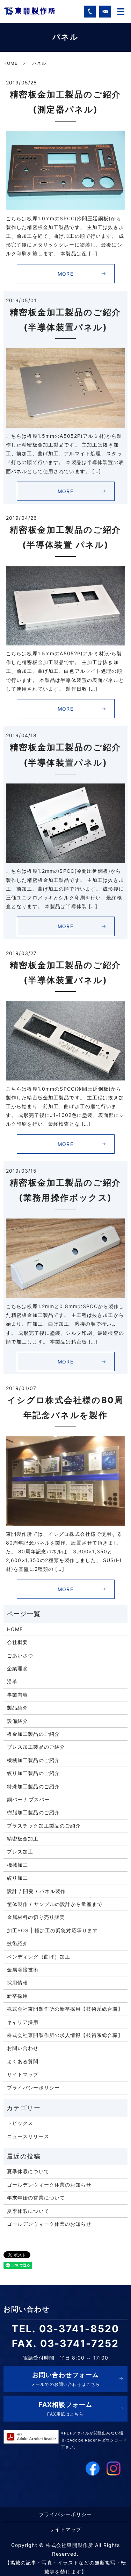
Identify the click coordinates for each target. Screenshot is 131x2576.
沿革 (12, 1681)
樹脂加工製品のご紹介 (33, 1812)
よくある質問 (23, 2061)
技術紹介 (17, 1943)
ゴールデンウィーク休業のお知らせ (49, 2185)
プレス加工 (20, 1852)
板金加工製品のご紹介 (33, 1734)
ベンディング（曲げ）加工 (39, 1957)
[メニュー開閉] (121, 12)
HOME (10, 63)
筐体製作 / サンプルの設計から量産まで (55, 1904)
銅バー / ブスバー (28, 1799)
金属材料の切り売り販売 (36, 1917)
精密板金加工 (23, 1839)
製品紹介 (17, 1708)
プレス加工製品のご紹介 (36, 1747)
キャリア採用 (23, 2022)
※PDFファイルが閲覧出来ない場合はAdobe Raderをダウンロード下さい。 (94, 2440)
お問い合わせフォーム (65, 2379)
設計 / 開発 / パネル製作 (37, 1891)
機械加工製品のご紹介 (33, 1760)
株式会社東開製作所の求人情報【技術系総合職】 (65, 2035)
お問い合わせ (23, 2048)
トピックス (20, 2123)
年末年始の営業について (36, 2198)
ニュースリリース (28, 2136)
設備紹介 (17, 1721)
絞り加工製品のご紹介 (33, 1773)
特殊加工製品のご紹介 (33, 1786)
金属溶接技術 (23, 1970)
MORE (65, 274)
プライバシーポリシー (33, 2088)
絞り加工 (17, 1878)
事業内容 (17, 1695)
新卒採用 (17, 1996)
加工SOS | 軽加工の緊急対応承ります (52, 1930)
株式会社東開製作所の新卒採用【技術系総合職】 (65, 2009)
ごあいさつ (20, 1655)
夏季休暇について (28, 2171)
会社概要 (17, 1642)
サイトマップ (23, 2074)
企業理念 (17, 1668)
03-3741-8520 (79, 2329)
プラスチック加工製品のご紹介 (44, 1826)
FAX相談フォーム (65, 2409)
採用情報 (17, 1983)
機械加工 (17, 1865)
